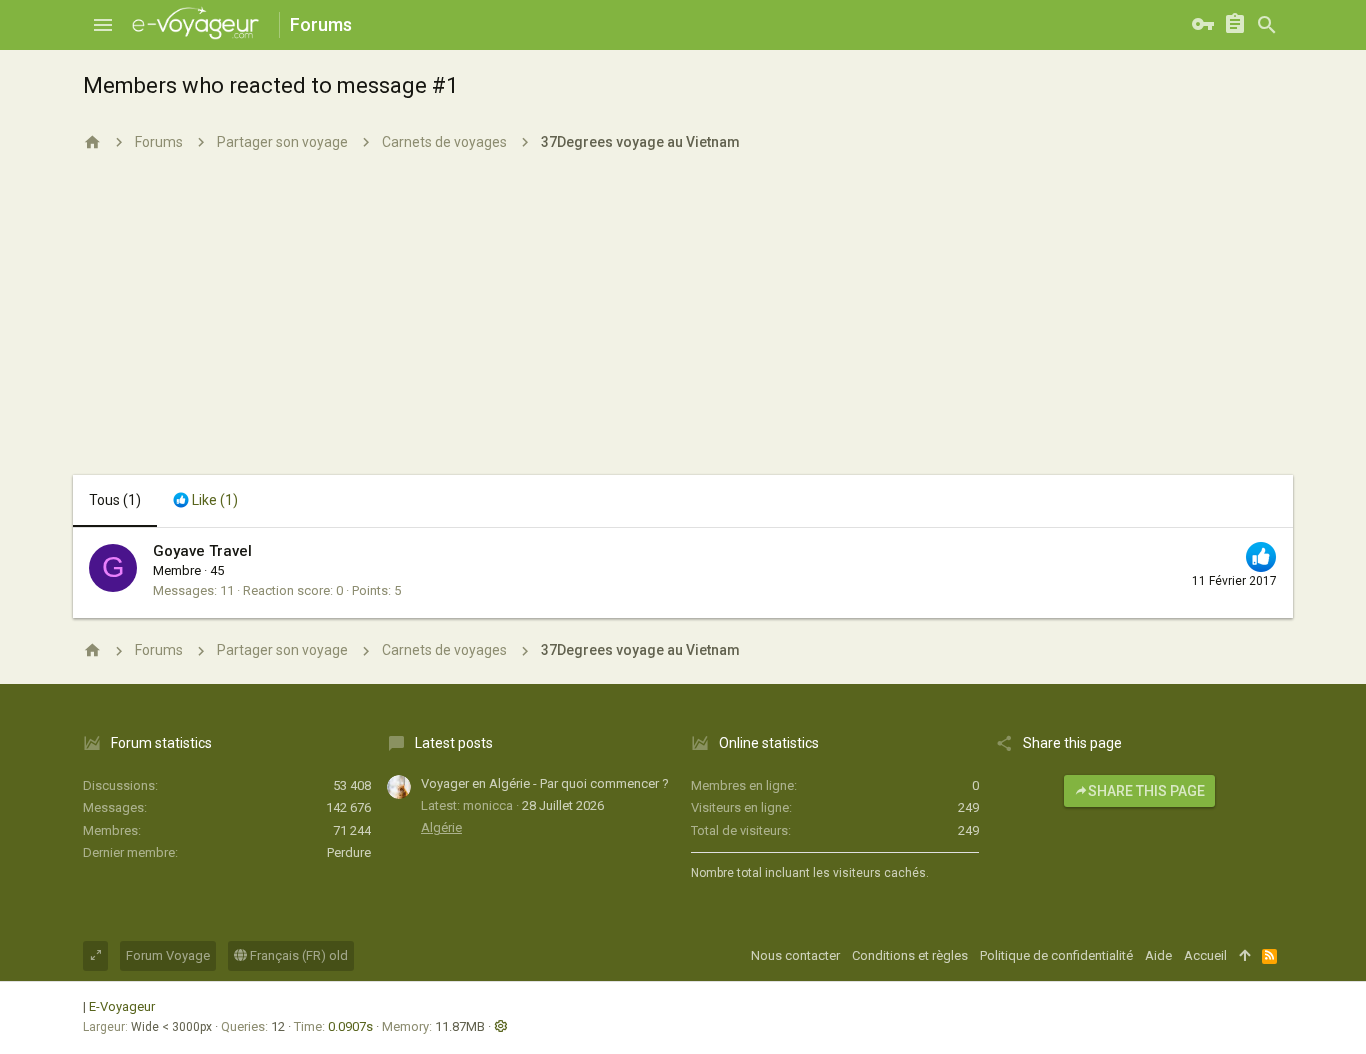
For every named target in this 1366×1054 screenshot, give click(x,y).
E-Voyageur (122, 1006)
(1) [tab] (115, 500)
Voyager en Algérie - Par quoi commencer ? (545, 783)
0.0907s (350, 1026)
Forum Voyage (168, 955)
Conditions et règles (910, 955)
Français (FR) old (297, 955)
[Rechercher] (1267, 25)
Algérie (441, 827)
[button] (103, 25)
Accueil (1205, 955)
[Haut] (1244, 956)
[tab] (205, 501)
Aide (1158, 955)
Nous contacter (795, 955)
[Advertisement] (683, 325)
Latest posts (454, 743)
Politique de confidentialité (1056, 955)
